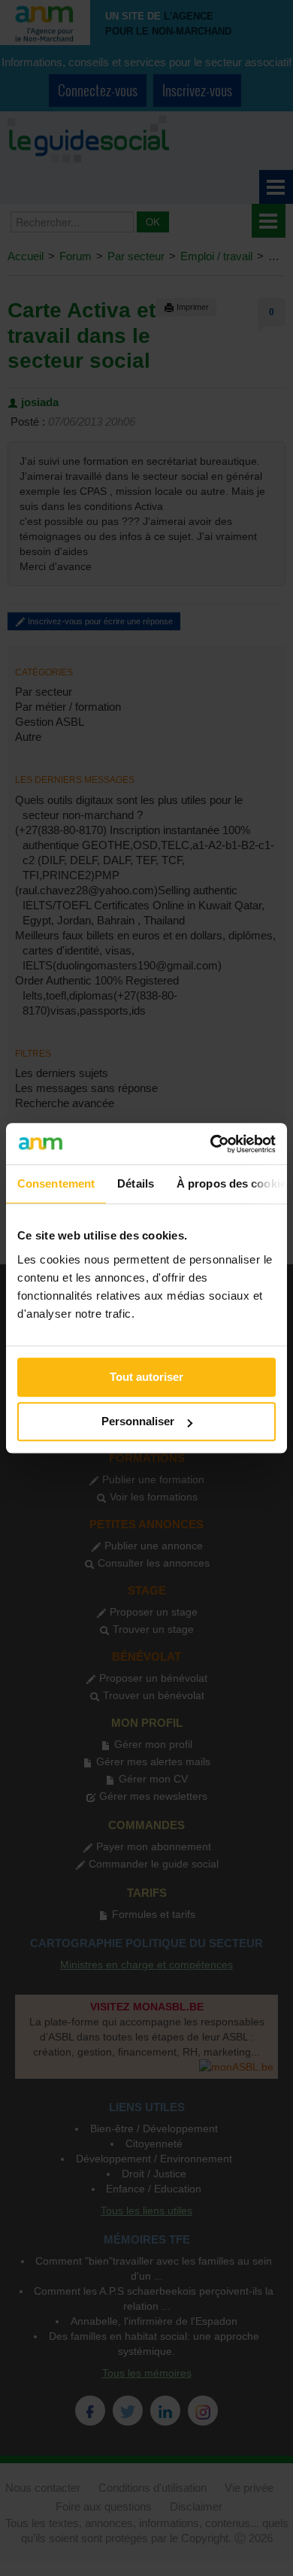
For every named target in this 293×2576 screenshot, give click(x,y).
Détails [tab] (136, 1183)
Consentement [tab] (56, 1183)
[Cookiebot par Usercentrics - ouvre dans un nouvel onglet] (211, 1144)
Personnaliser (138, 1421)
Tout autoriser (146, 1377)
